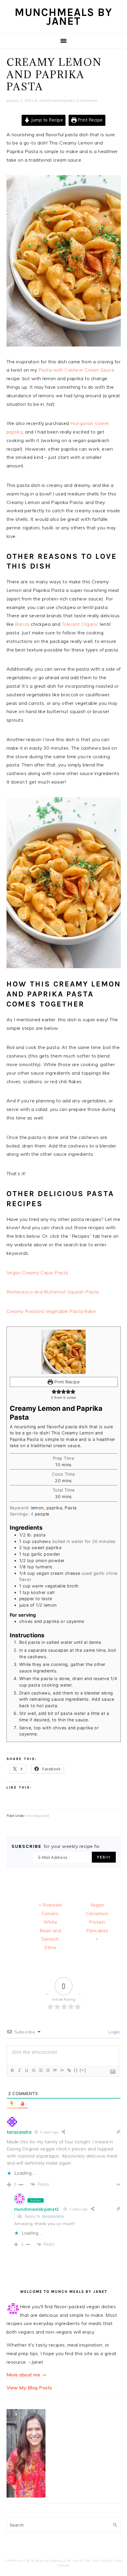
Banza (22, 624)
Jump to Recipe (47, 120)
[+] (83, 2070)
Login (114, 2032)
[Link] (69, 2070)
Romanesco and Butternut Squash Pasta (53, 1292)
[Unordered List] (48, 2070)
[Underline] (26, 2070)
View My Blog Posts (29, 2388)
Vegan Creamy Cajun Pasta (37, 1273)
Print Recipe (90, 120)
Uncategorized (38, 1816)
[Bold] (12, 2070)
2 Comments (87, 101)
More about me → (27, 2375)
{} (76, 2070)
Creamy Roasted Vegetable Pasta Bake (51, 1311)
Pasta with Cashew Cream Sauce (76, 370)
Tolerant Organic (80, 624)
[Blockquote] (55, 2070)
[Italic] (19, 2070)
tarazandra (53, 2216)
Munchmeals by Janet (63, 17)
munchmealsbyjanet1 (37, 2209)
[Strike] (33, 2070)
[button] (54, 1392)
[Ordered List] (40, 2070)
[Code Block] (62, 2070)
